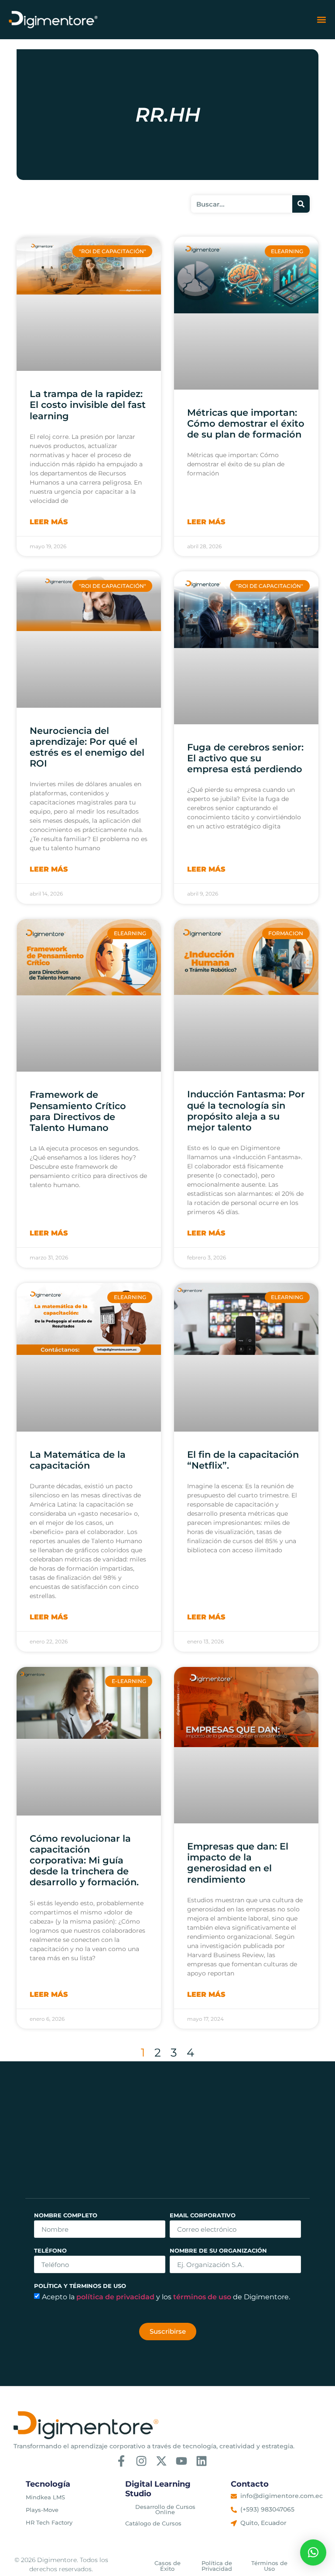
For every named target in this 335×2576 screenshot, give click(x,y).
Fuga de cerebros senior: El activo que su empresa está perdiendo (245, 758)
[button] (321, 20)
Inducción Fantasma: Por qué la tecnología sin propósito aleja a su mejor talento (246, 1111)
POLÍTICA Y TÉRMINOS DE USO (80, 2286)
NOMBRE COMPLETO (66, 2216)
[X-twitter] (161, 2461)
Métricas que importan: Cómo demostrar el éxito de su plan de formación (246, 423)
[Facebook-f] (121, 2461)
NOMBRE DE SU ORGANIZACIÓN (218, 2251)
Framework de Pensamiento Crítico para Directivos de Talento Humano (78, 1111)
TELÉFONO (50, 2251)
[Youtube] (181, 2461)
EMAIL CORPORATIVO (203, 2216)
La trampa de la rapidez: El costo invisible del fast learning (88, 405)
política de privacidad (116, 2296)
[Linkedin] (202, 2461)
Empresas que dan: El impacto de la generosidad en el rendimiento (238, 1863)
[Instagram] (141, 2461)
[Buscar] (301, 204)
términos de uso (203, 2296)
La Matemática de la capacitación (78, 1460)
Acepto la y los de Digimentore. (166, 2296)
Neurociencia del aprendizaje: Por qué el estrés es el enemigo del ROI (87, 747)
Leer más (49, 522)
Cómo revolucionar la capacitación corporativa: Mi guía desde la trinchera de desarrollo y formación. (84, 1860)
